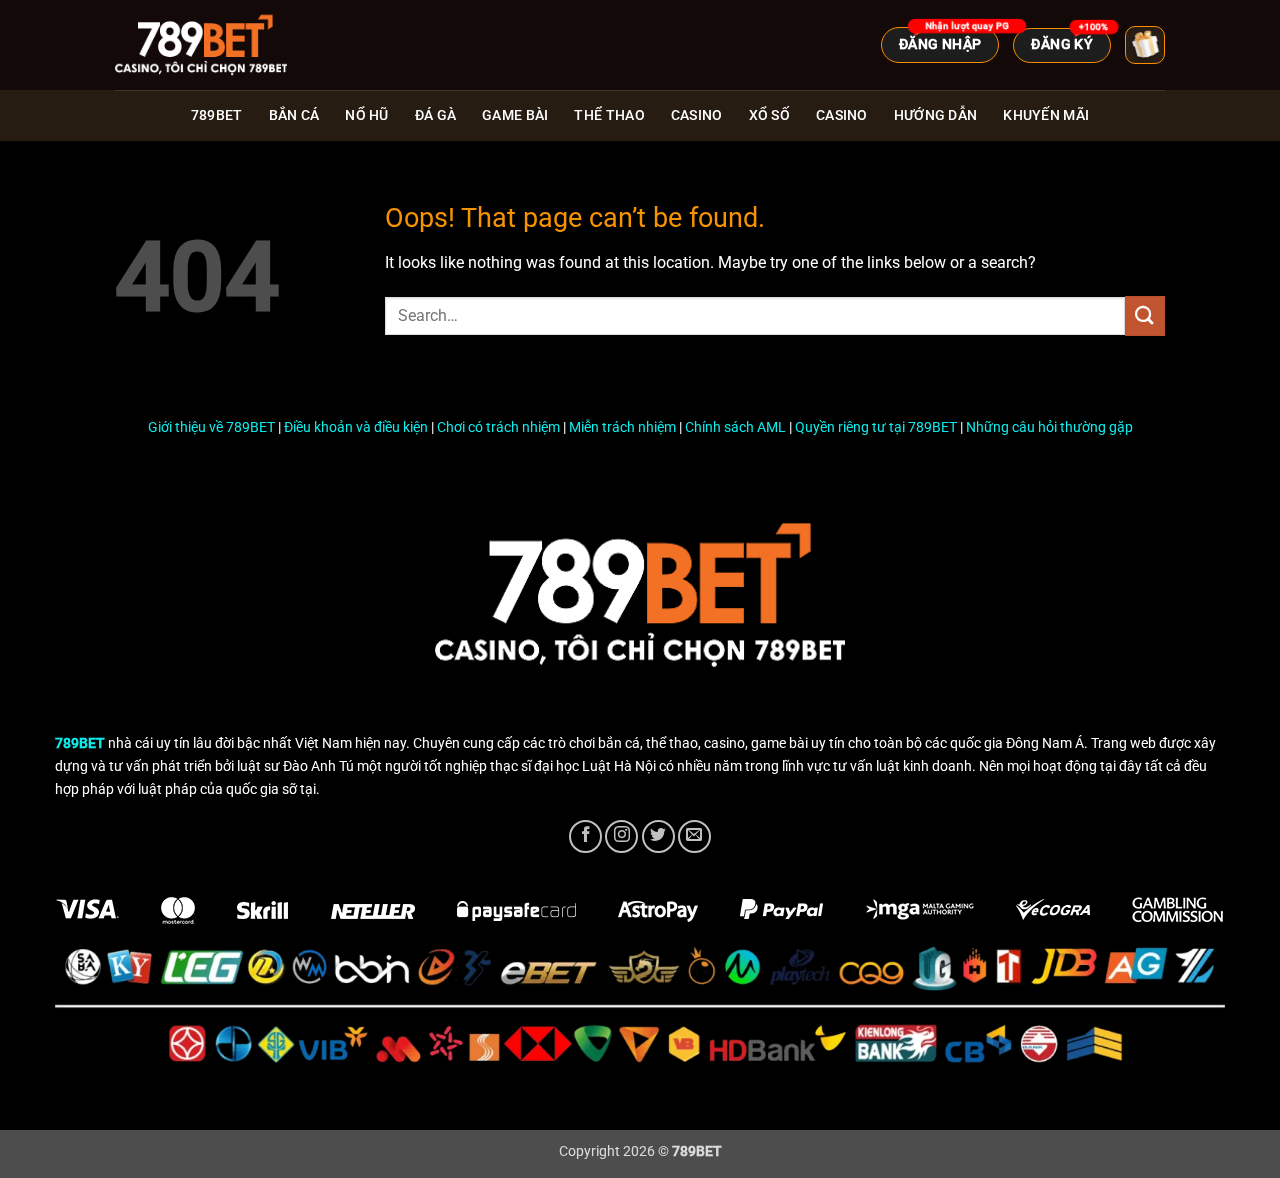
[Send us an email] (694, 836)
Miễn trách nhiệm (622, 427)
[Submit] (1145, 315)
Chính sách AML (735, 427)
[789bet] (215, 45)
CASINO (842, 115)
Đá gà (435, 115)
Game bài (515, 115)
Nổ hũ (366, 115)
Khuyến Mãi (1046, 115)
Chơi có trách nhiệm (498, 427)
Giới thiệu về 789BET (211, 427)
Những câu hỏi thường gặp (1049, 427)
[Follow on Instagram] (621, 836)
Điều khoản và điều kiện (356, 427)
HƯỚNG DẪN (936, 115)
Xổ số (769, 115)
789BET (217, 115)
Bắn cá (294, 115)
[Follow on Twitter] (658, 836)
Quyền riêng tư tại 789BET (876, 427)
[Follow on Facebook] (585, 836)
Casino (697, 115)
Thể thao (609, 115)
